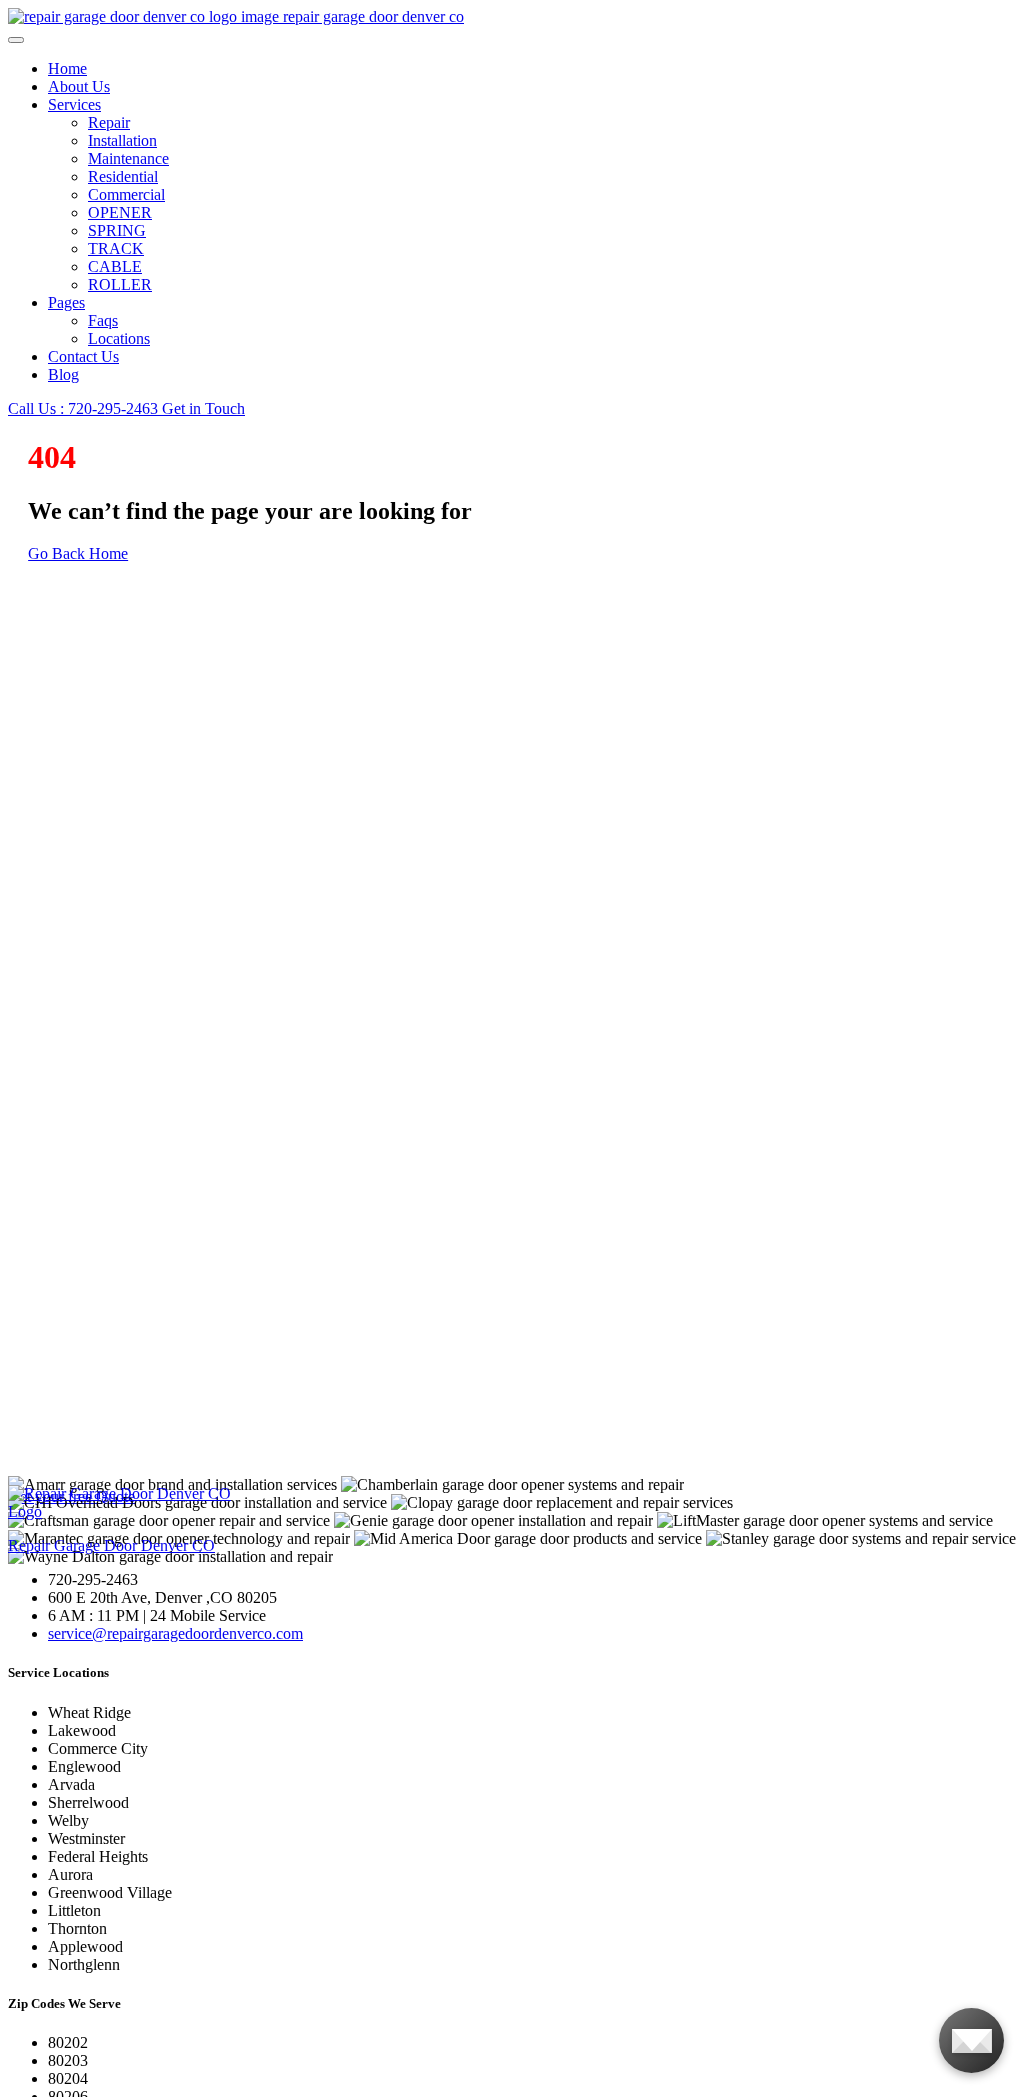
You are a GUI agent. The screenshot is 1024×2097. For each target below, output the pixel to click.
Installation (122, 140)
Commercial (126, 194)
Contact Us (83, 356)
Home (67, 68)
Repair (109, 122)
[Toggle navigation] (16, 40)
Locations (119, 338)
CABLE (115, 266)
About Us (79, 86)
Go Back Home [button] (78, 553)
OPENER (120, 212)
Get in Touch (203, 408)
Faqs (103, 320)
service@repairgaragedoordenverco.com (175, 1633)
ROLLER (120, 284)
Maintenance (128, 158)
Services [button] (74, 104)
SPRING (117, 230)
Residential (123, 176)
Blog (63, 374)
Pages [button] (66, 302)
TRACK (116, 248)
